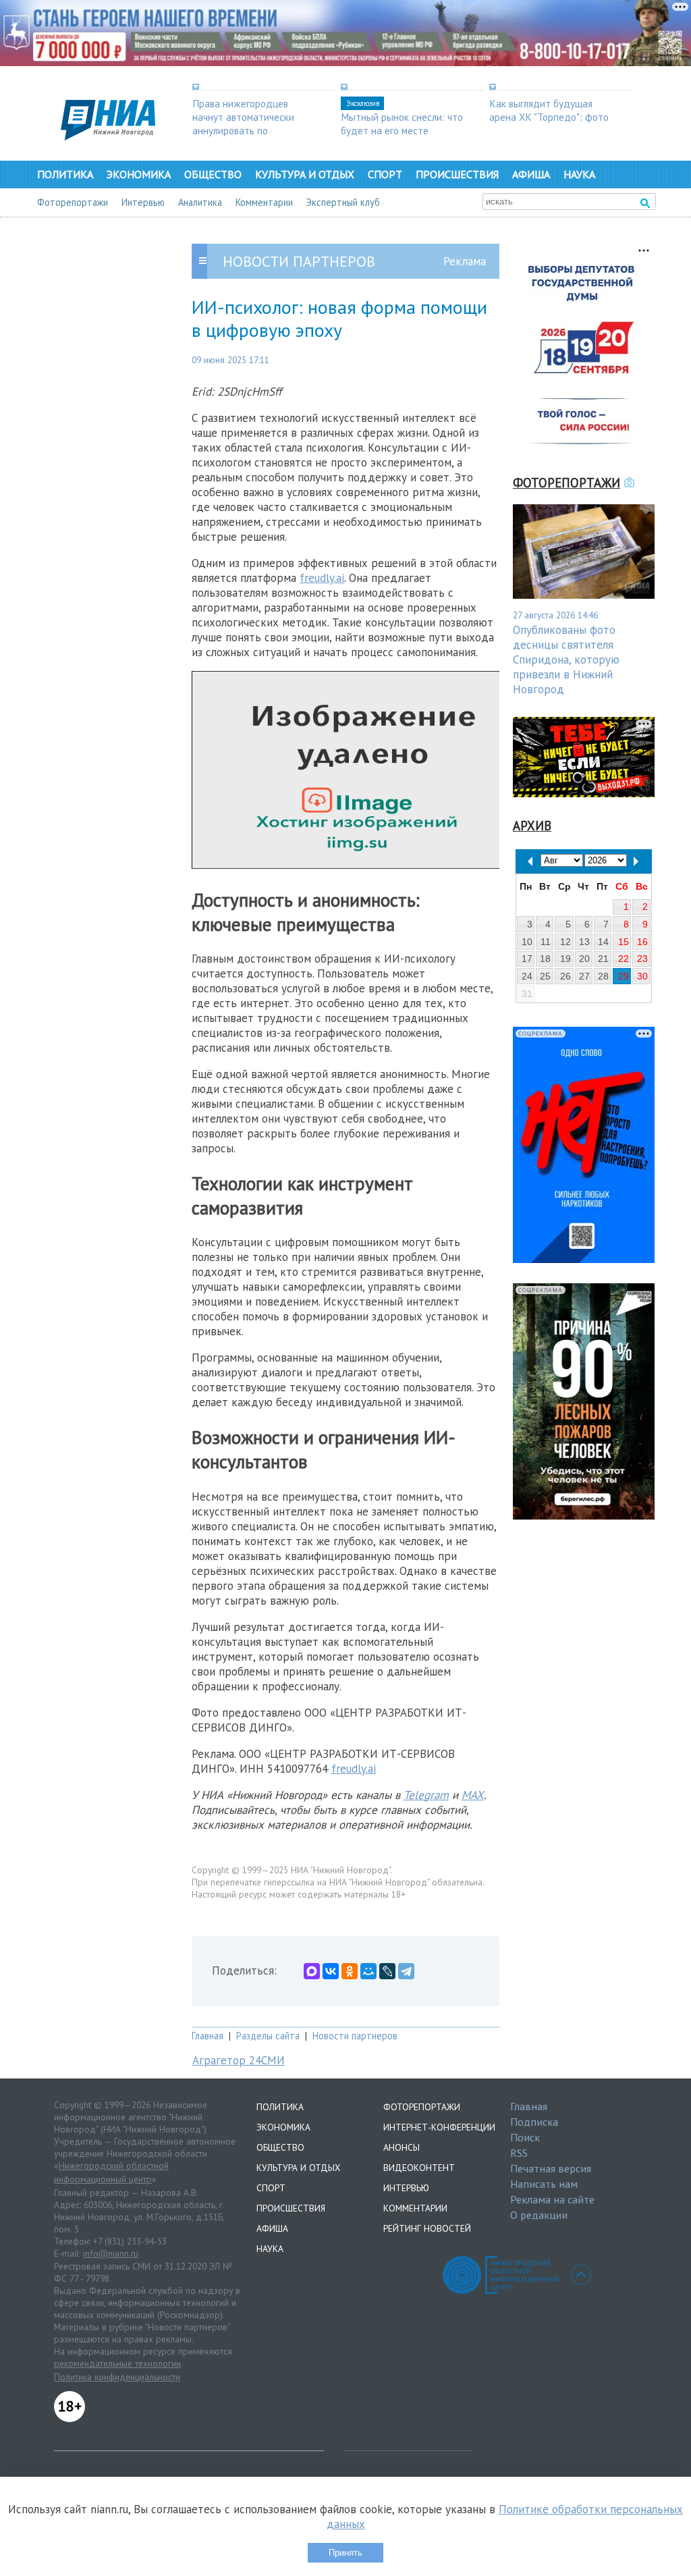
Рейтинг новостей (427, 2228)
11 (546, 942)
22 (624, 959)
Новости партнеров (355, 2036)
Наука (579, 174)
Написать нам (544, 2184)
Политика (65, 174)
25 (545, 976)
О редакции (539, 2215)
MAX (473, 1795)
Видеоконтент (419, 2168)
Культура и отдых (305, 174)
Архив (532, 826)
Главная (208, 2036)
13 (584, 942)
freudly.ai (322, 578)
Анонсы (402, 2147)
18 (545, 959)
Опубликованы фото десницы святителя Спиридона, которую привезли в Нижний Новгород (566, 660)
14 (603, 942)
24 (527, 976)
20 (584, 959)
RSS (519, 2153)
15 (624, 942)
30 (642, 976)
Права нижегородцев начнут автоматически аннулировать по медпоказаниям (243, 124)
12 (565, 942)
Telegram (426, 1795)
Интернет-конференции (439, 2127)
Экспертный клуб (343, 202)
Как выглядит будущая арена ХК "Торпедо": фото (549, 110)
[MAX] (312, 1971)
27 (584, 976)
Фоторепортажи (73, 202)
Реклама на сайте (552, 2199)
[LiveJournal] (387, 1971)
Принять (345, 2553)
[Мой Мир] (368, 1971)
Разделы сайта (268, 2036)
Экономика (139, 174)
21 (603, 959)
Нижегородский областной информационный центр (111, 2172)
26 (565, 976)
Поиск (525, 2137)
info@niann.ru (111, 2253)
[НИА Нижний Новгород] (108, 136)
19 (565, 959)
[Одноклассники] (350, 1971)
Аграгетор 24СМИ (239, 2060)
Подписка (534, 2122)
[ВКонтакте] (331, 1971)
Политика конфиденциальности (117, 2377)
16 (642, 942)
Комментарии (264, 202)
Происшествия (457, 174)
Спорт (385, 174)
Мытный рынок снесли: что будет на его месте (402, 124)
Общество (213, 174)
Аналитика (200, 202)
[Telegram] (406, 1971)
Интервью (143, 202)
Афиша (531, 174)
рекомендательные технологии (117, 2363)
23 (642, 959)
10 (527, 942)
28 (603, 976)
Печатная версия (551, 2168)
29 (624, 976)
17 (527, 959)
